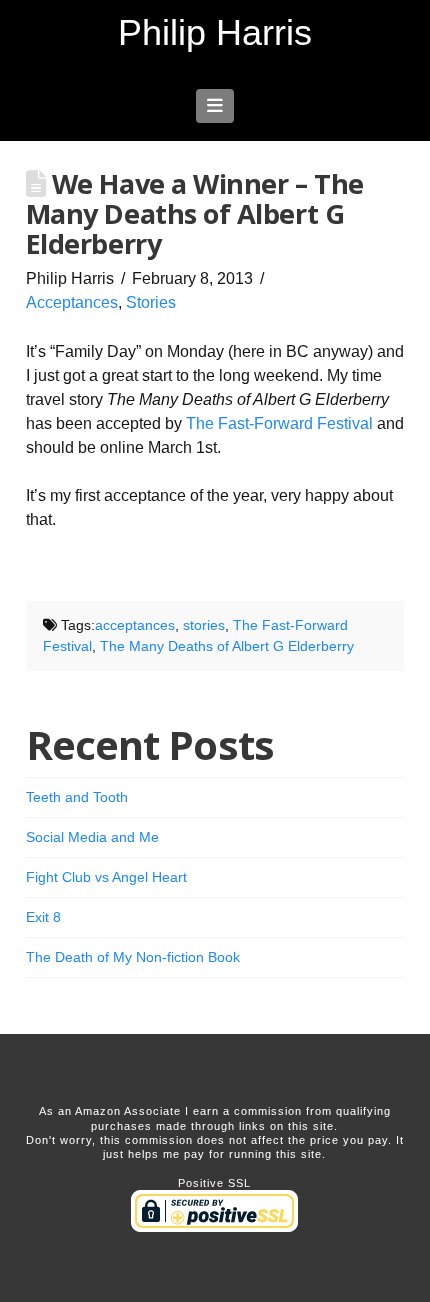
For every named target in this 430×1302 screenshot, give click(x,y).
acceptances (135, 625)
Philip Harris (215, 33)
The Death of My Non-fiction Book (133, 957)
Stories (151, 302)
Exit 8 (43, 917)
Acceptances (72, 302)
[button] (215, 106)
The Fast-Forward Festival (279, 423)
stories (204, 625)
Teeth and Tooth (77, 797)
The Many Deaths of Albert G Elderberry (227, 646)
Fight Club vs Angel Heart (106, 877)
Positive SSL (214, 1183)
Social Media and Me (92, 837)
